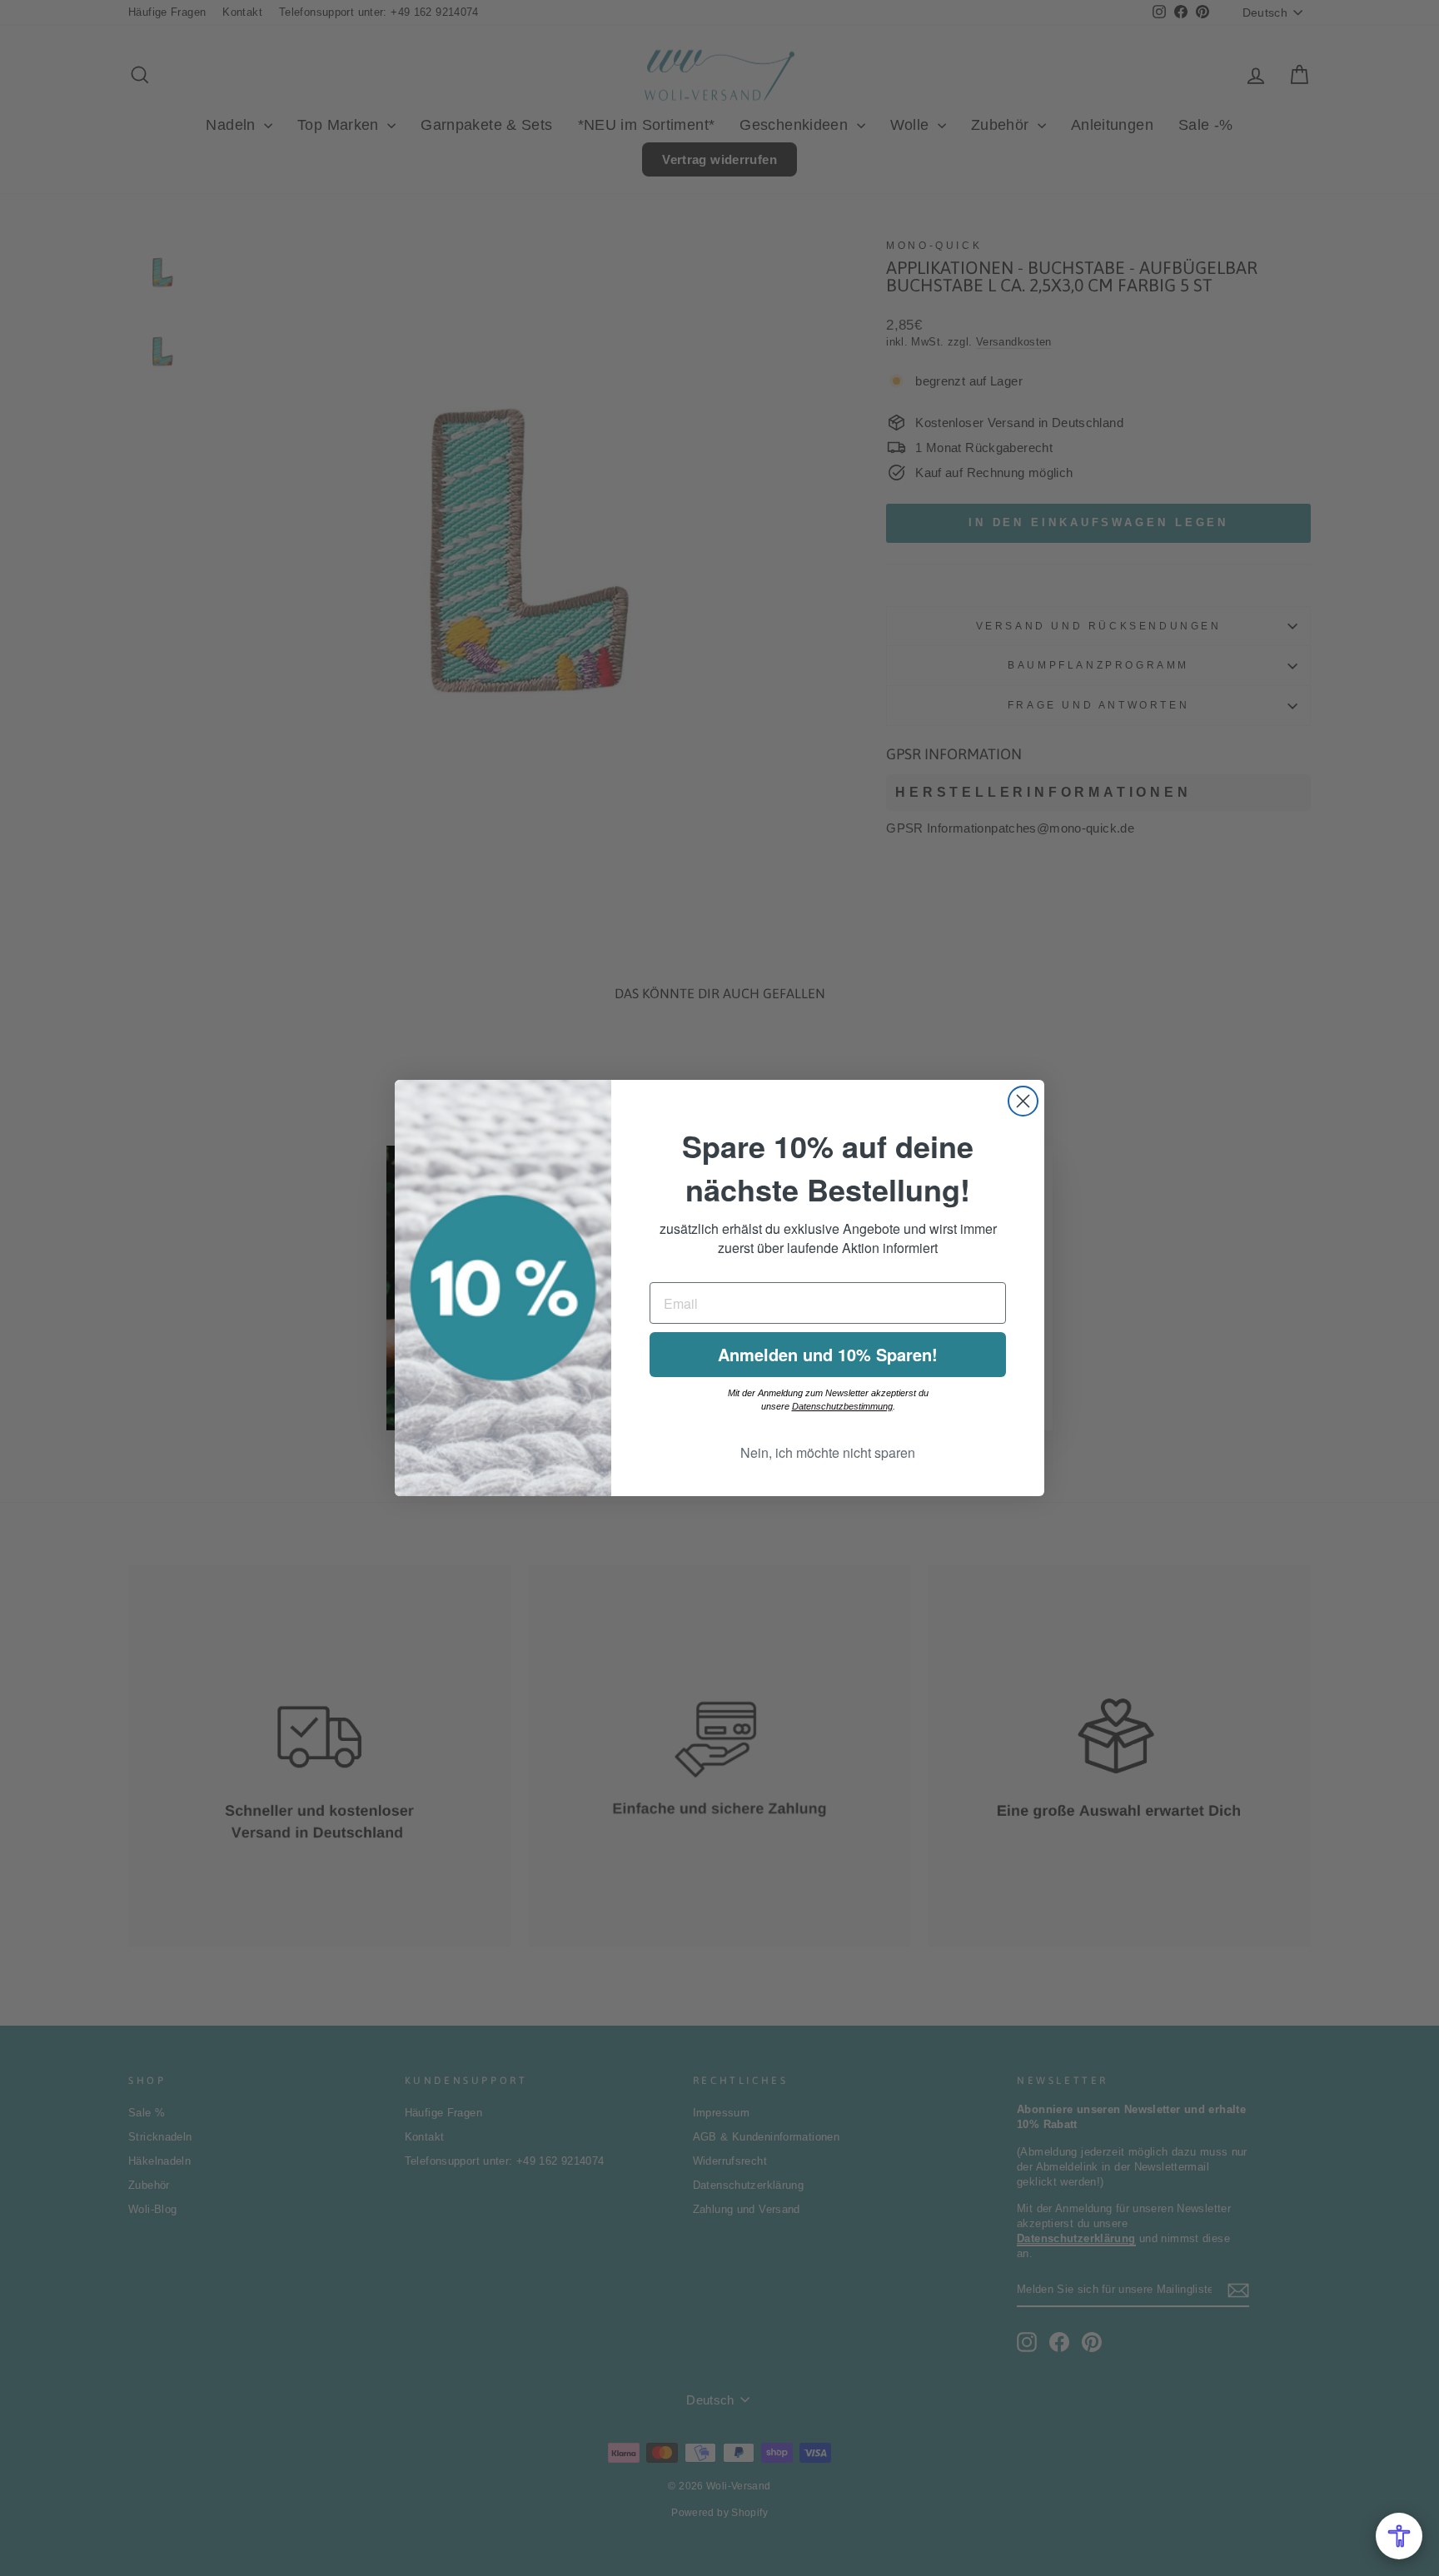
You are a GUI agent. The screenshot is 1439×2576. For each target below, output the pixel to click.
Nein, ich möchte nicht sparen (828, 1452)
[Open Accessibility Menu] (1399, 2536)
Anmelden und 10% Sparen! (828, 1354)
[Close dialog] (1023, 1101)
